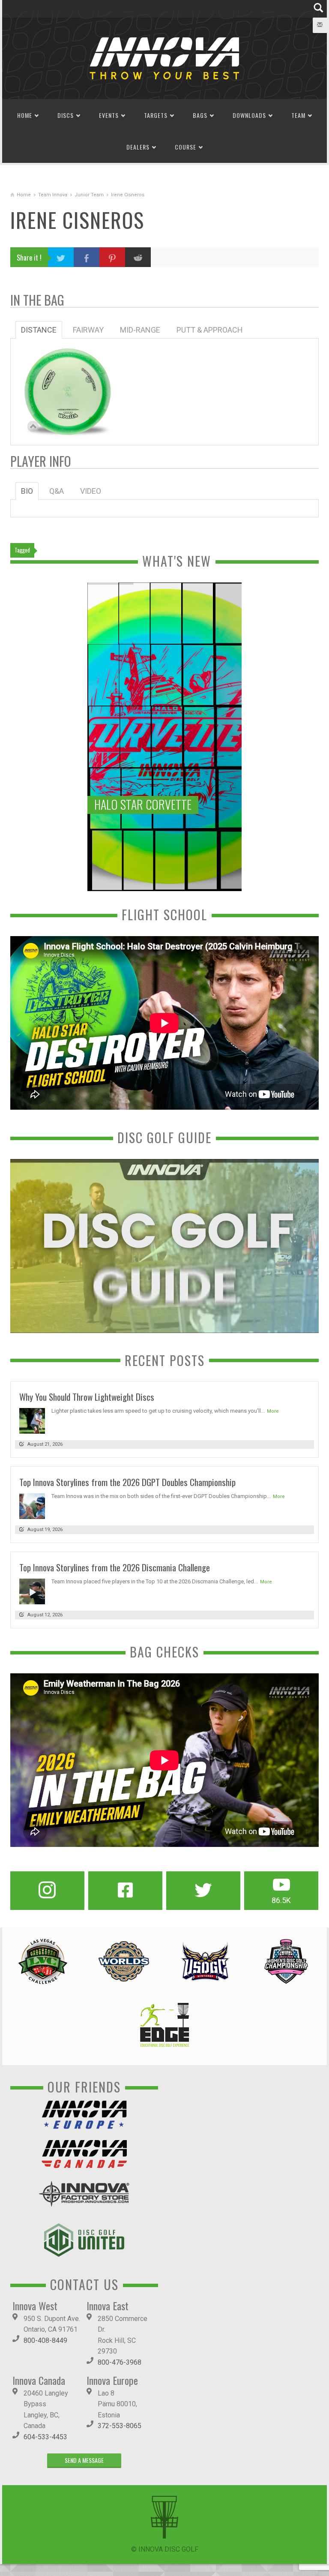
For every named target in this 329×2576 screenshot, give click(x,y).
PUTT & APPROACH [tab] (210, 330)
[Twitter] (203, 1891)
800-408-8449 (45, 2340)
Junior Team (89, 195)
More (273, 1411)
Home (25, 115)
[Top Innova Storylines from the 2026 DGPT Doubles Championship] (32, 1506)
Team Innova (53, 195)
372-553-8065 (120, 2426)
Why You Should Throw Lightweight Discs (87, 1397)
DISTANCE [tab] (39, 330)
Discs (66, 115)
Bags (200, 115)
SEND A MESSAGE (84, 2460)
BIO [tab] (27, 491)
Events (109, 115)
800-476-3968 (120, 2362)
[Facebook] (125, 1891)
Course (185, 147)
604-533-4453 (45, 2437)
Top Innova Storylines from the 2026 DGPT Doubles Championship (127, 1482)
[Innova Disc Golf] (164, 58)
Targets (156, 115)
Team (298, 115)
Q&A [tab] (57, 491)
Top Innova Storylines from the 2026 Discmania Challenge (115, 1567)
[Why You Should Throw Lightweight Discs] (32, 1420)
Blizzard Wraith (68, 383)
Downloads (249, 115)
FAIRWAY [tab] (88, 330)
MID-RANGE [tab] (140, 330)
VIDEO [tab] (91, 491)
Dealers (138, 147)
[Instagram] (47, 1891)
